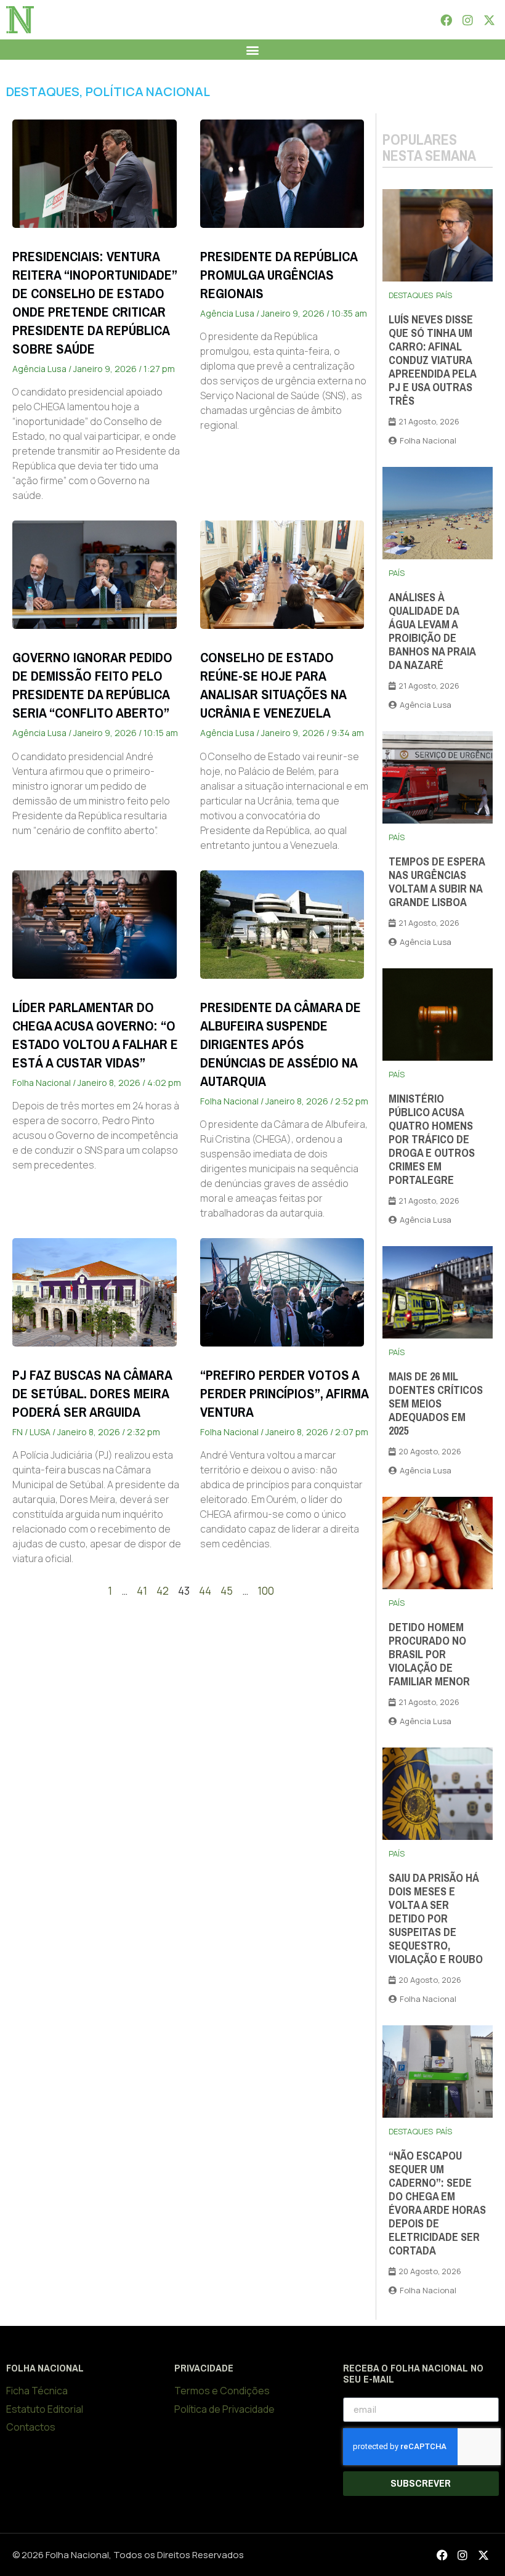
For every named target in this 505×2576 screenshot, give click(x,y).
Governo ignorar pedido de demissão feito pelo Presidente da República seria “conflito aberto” (92, 685)
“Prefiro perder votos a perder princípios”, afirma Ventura (284, 1394)
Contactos (31, 2427)
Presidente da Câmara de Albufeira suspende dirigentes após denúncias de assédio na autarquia (281, 1044)
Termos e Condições (222, 2391)
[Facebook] (446, 20)
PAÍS (444, 295)
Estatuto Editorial (45, 2409)
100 (266, 1591)
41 (142, 1591)
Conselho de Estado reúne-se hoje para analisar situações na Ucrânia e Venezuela (273, 685)
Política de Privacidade (224, 2409)
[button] (253, 50)
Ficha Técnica (37, 2391)
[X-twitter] (490, 20)
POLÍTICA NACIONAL (148, 91)
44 (205, 1591)
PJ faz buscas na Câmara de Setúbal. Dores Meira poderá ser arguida (92, 1394)
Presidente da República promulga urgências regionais (279, 275)
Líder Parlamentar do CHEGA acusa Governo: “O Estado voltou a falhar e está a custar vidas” (95, 1035)
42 (163, 1591)
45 (227, 1591)
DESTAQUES (43, 91)
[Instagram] (467, 20)
